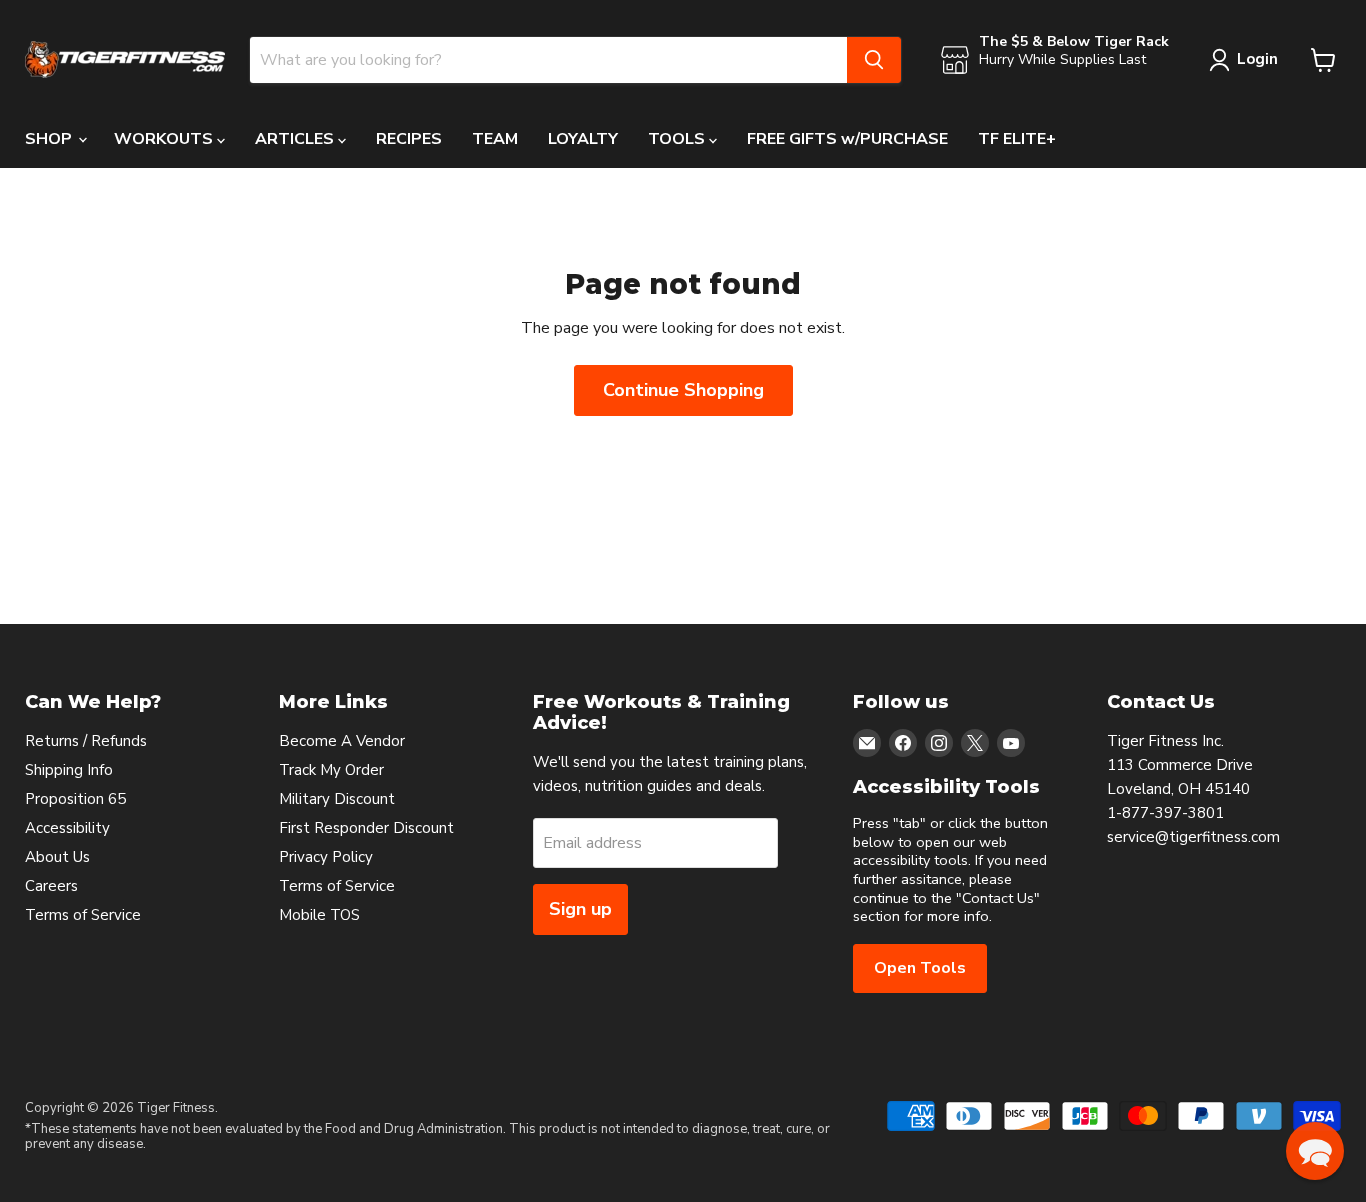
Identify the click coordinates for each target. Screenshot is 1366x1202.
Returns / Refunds (86, 741)
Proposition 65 (75, 799)
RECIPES (409, 139)
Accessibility (67, 828)
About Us (57, 857)
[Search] (874, 60)
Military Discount (337, 799)
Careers (51, 886)
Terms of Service (83, 915)
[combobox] (548, 60)
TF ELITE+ (1017, 139)
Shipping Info (69, 770)
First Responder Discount (366, 828)
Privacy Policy (326, 857)
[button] (1315, 1151)
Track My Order (331, 770)
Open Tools (920, 968)
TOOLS (678, 139)
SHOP (50, 139)
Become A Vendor (342, 741)
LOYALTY (583, 139)
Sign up (580, 909)
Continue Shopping (683, 390)
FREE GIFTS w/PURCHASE (847, 139)
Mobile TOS (319, 915)
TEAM (495, 139)
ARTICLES (296, 139)
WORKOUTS (165, 139)
